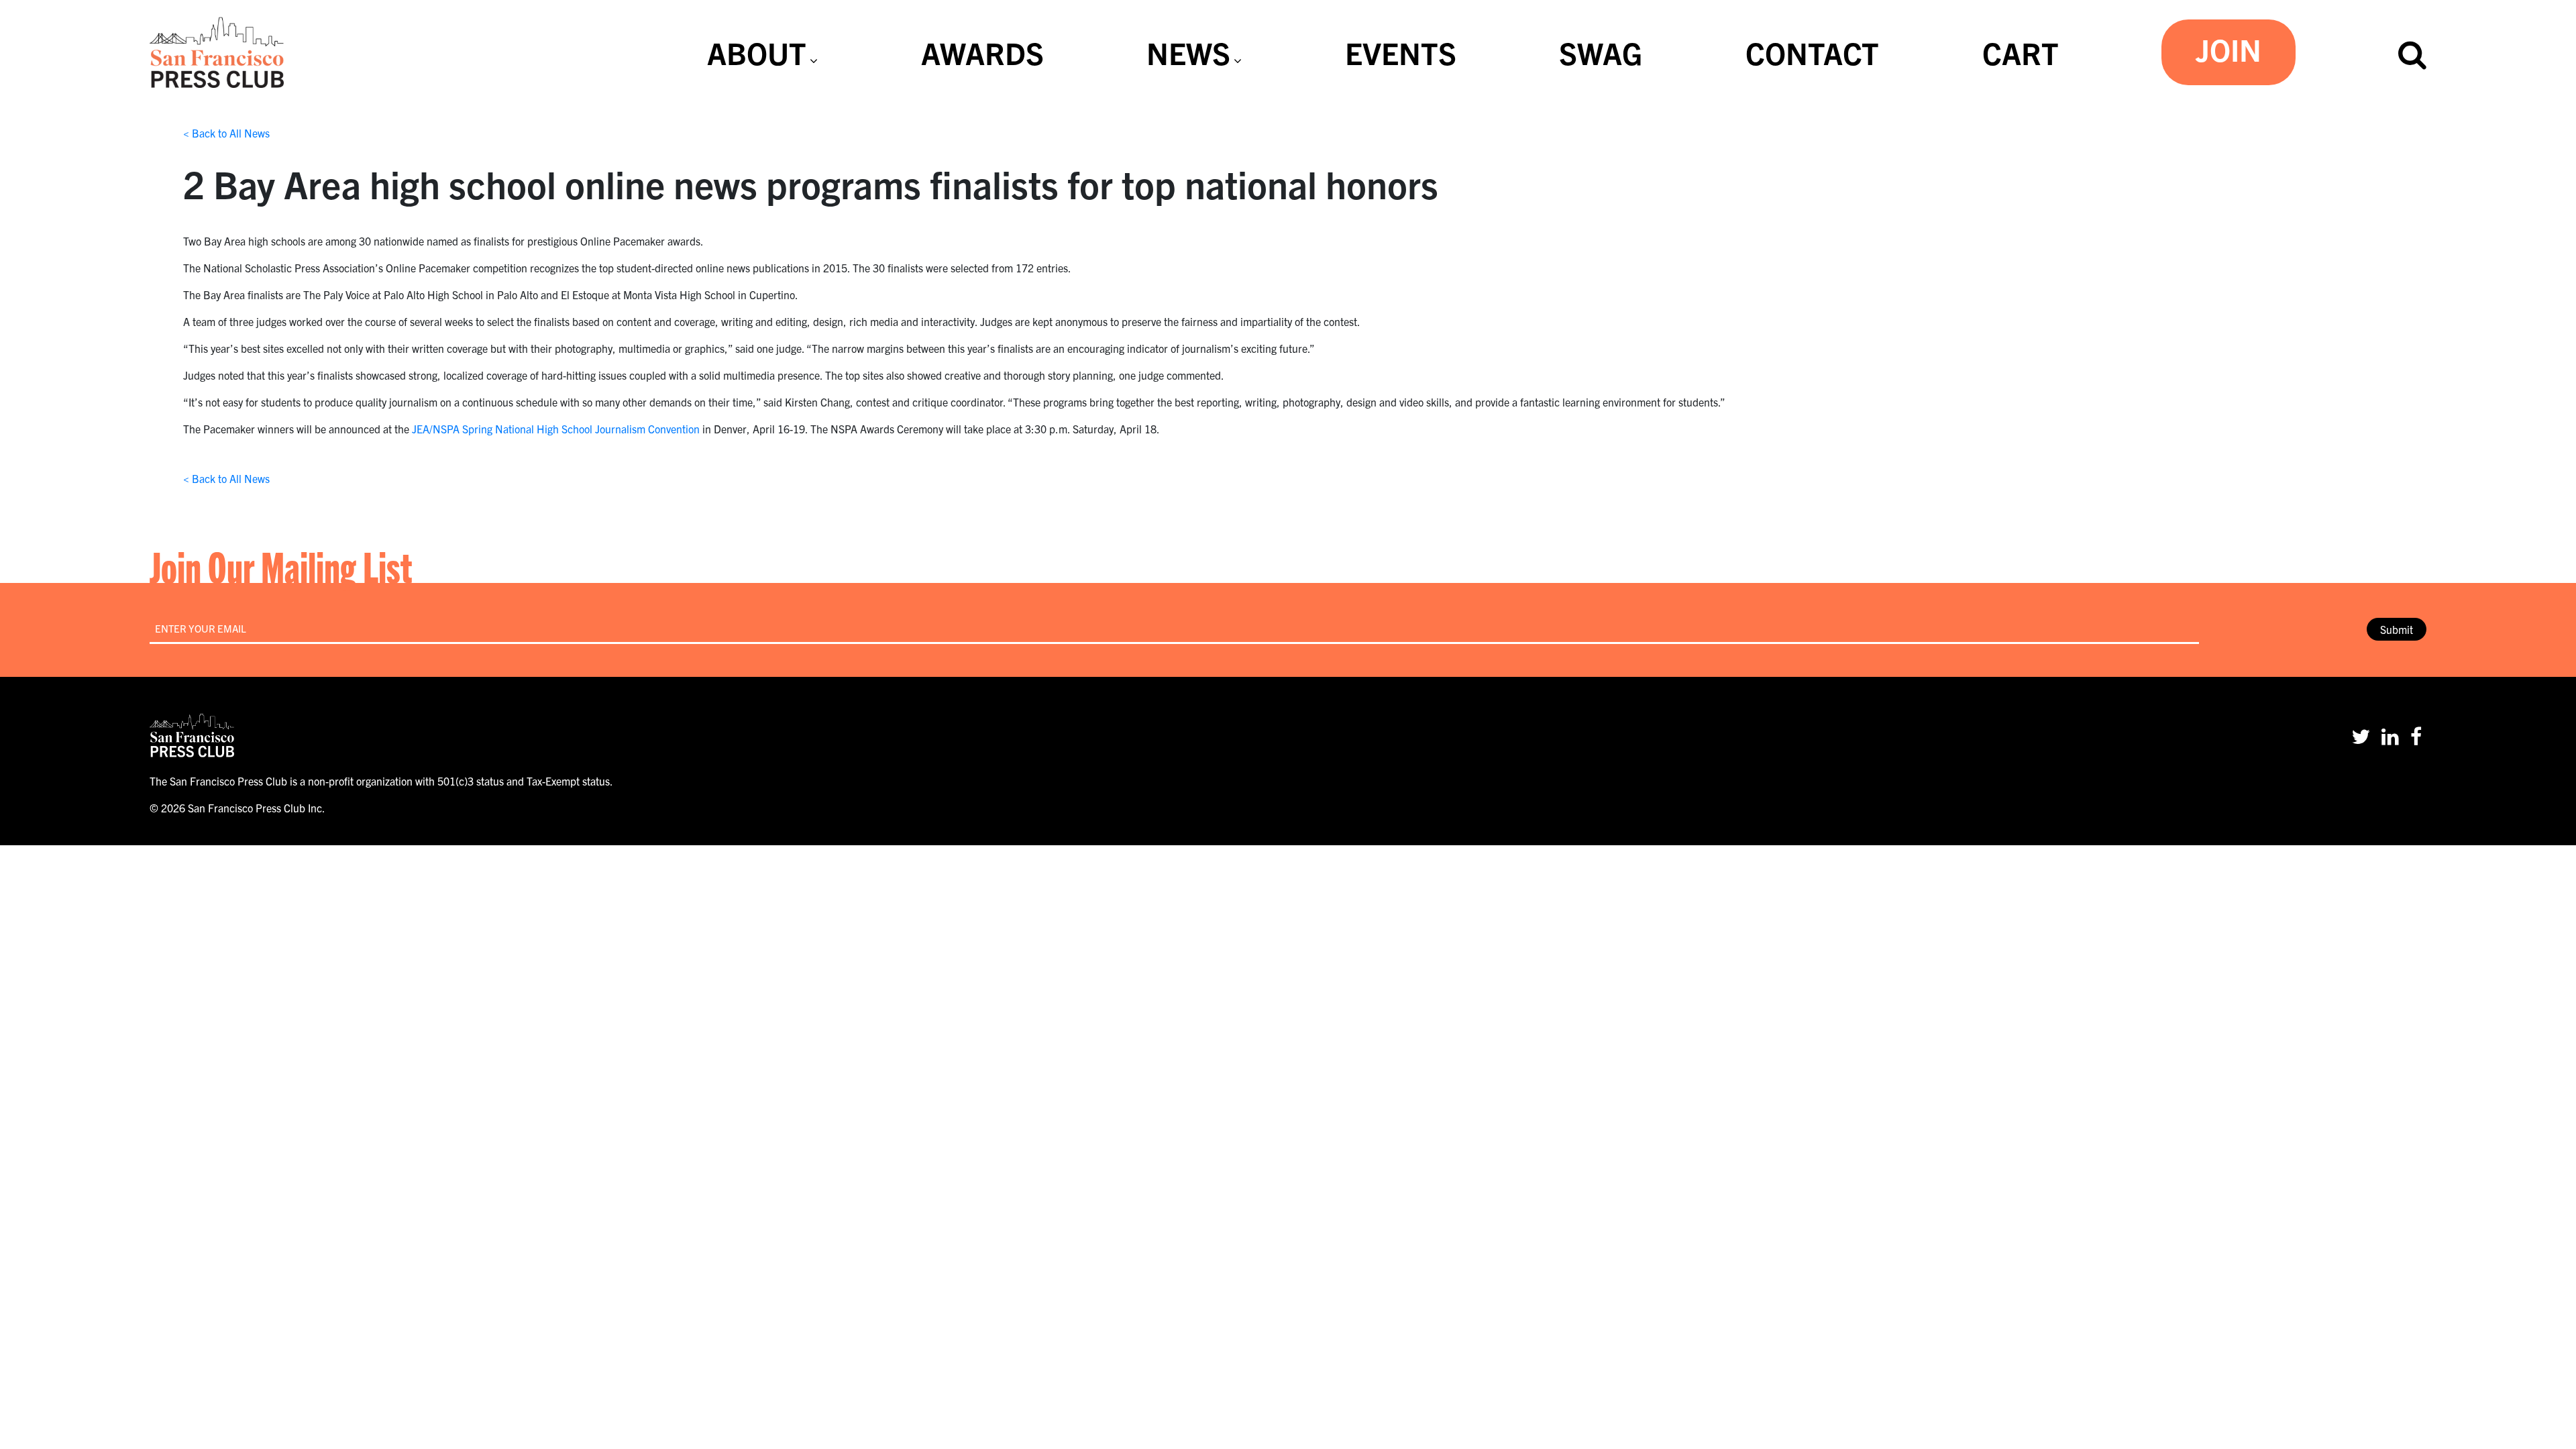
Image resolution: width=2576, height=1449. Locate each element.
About (757, 52)
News (1188, 52)
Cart (2021, 52)
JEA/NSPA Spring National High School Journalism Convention (556, 429)
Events (1401, 52)
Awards (982, 52)
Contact (1812, 52)
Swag (1601, 52)
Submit (2397, 629)
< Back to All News (226, 133)
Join (2229, 49)
